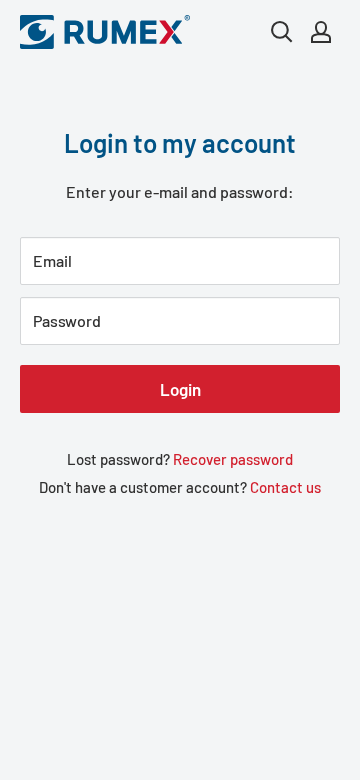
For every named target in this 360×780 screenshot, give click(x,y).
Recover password (233, 459)
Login (180, 389)
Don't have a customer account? (180, 487)
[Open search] (282, 32)
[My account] (321, 32)
